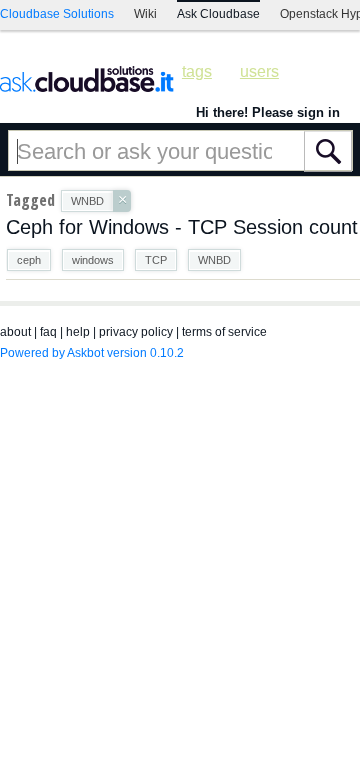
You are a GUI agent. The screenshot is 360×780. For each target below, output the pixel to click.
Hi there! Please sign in (268, 112)
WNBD (214, 260)
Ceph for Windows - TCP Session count (182, 227)
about (15, 332)
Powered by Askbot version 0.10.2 (92, 353)
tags (197, 71)
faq (48, 332)
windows (93, 260)
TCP (156, 260)
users (259, 71)
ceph (29, 260)
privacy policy (136, 332)
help (78, 332)
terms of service (224, 332)
